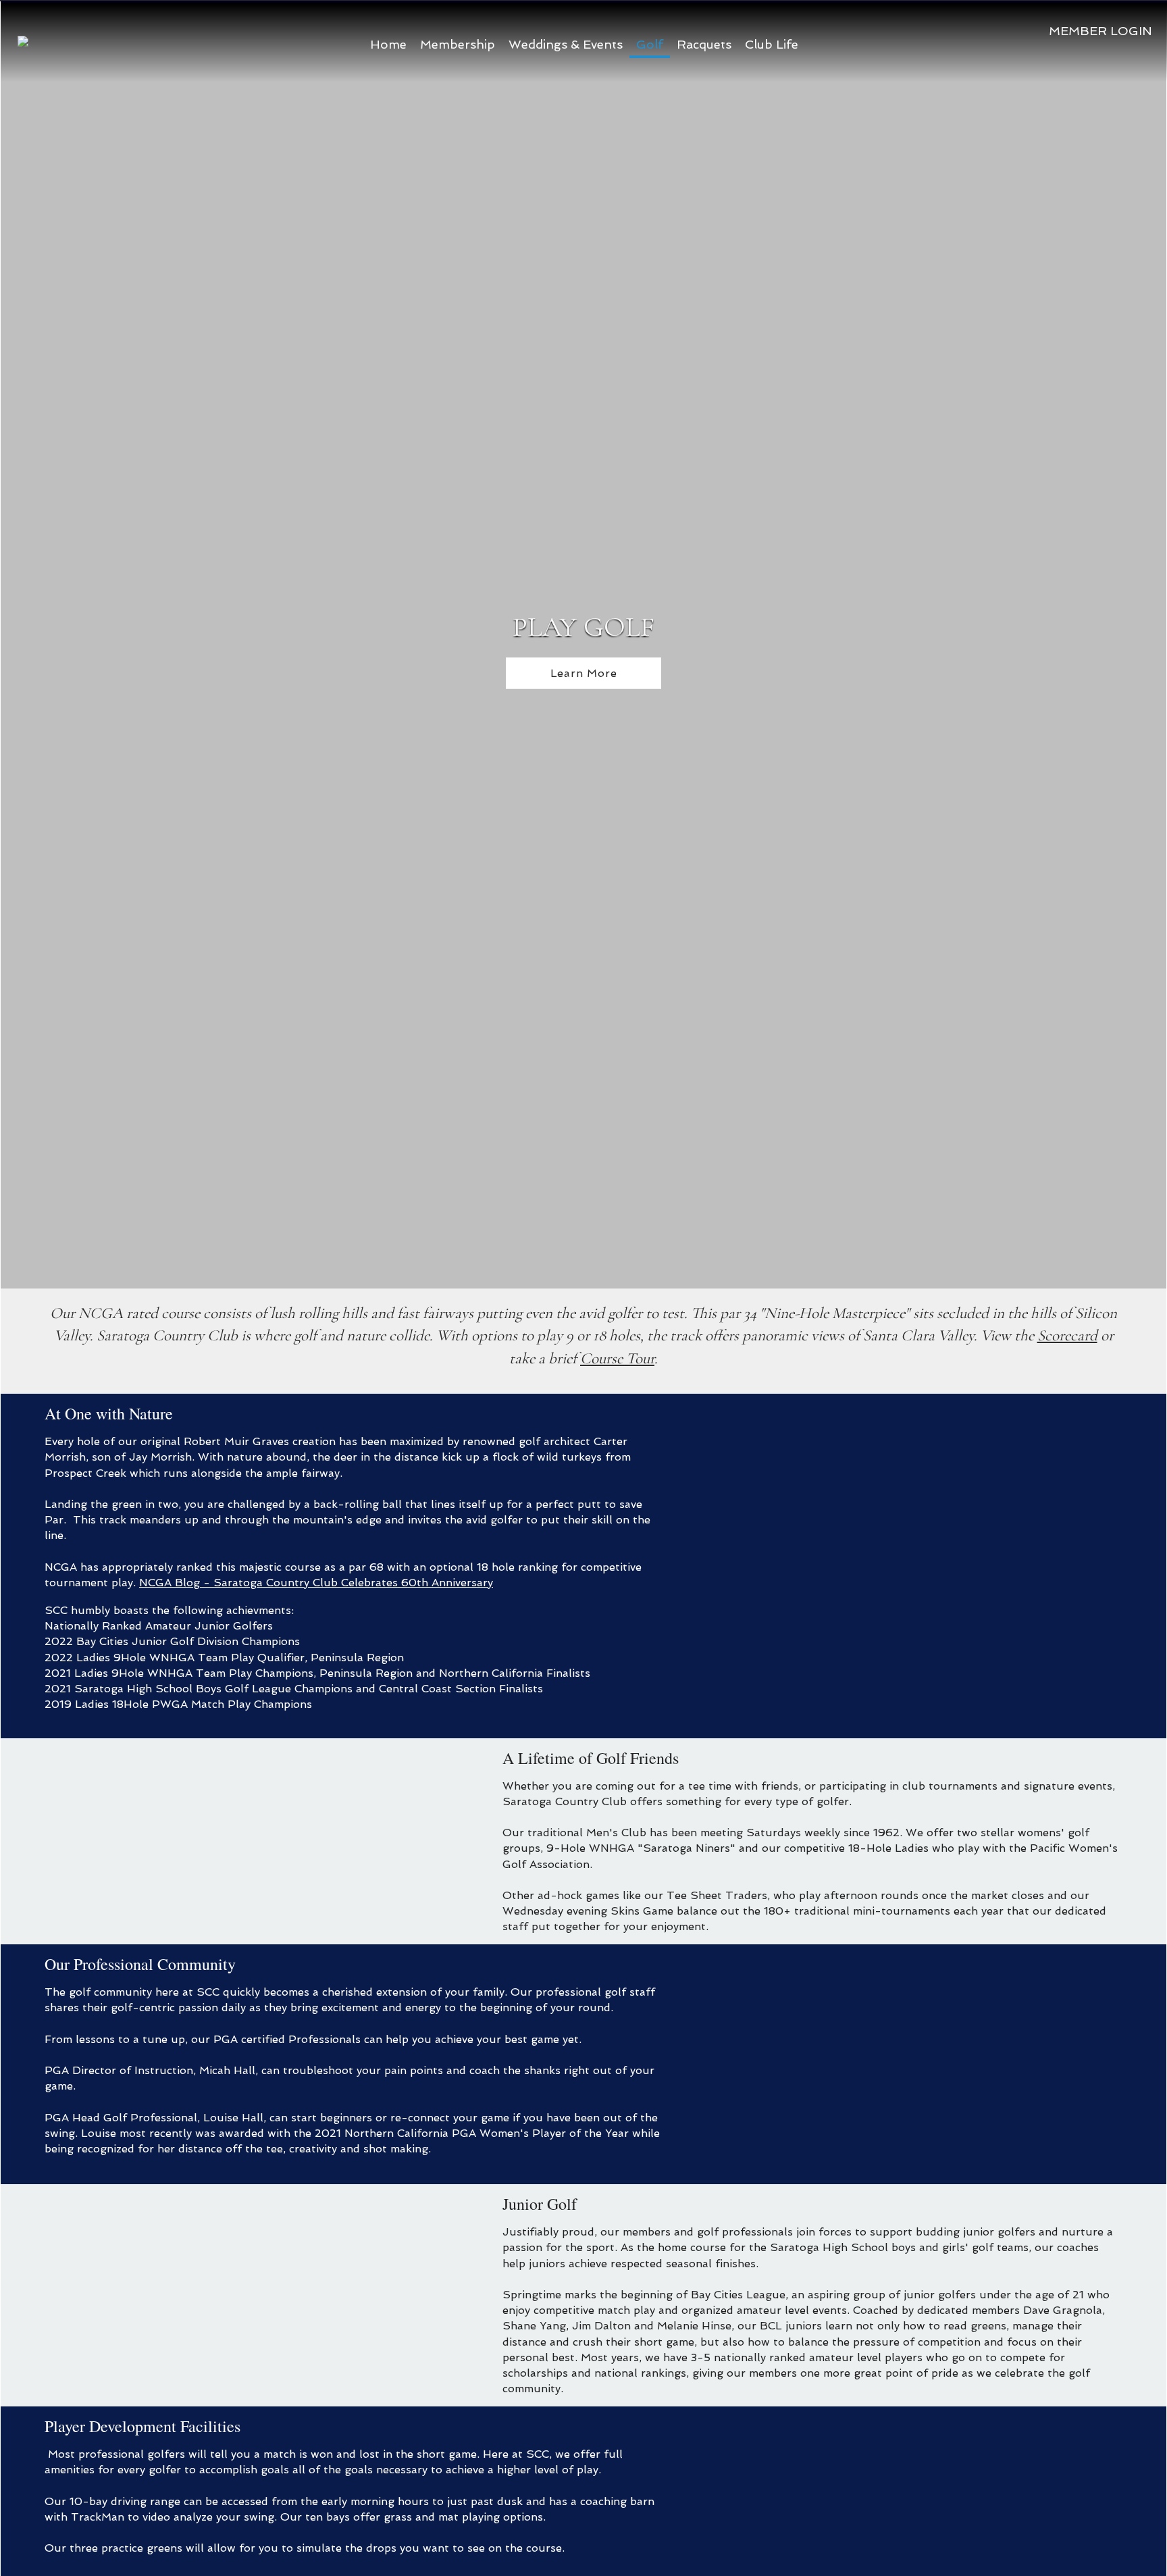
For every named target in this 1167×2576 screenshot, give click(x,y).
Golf (650, 44)
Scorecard (1067, 1336)
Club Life (772, 44)
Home (388, 44)
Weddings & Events (566, 44)
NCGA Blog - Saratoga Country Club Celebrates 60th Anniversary (316, 1583)
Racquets (704, 44)
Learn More (584, 673)
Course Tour (617, 1359)
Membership (458, 44)
